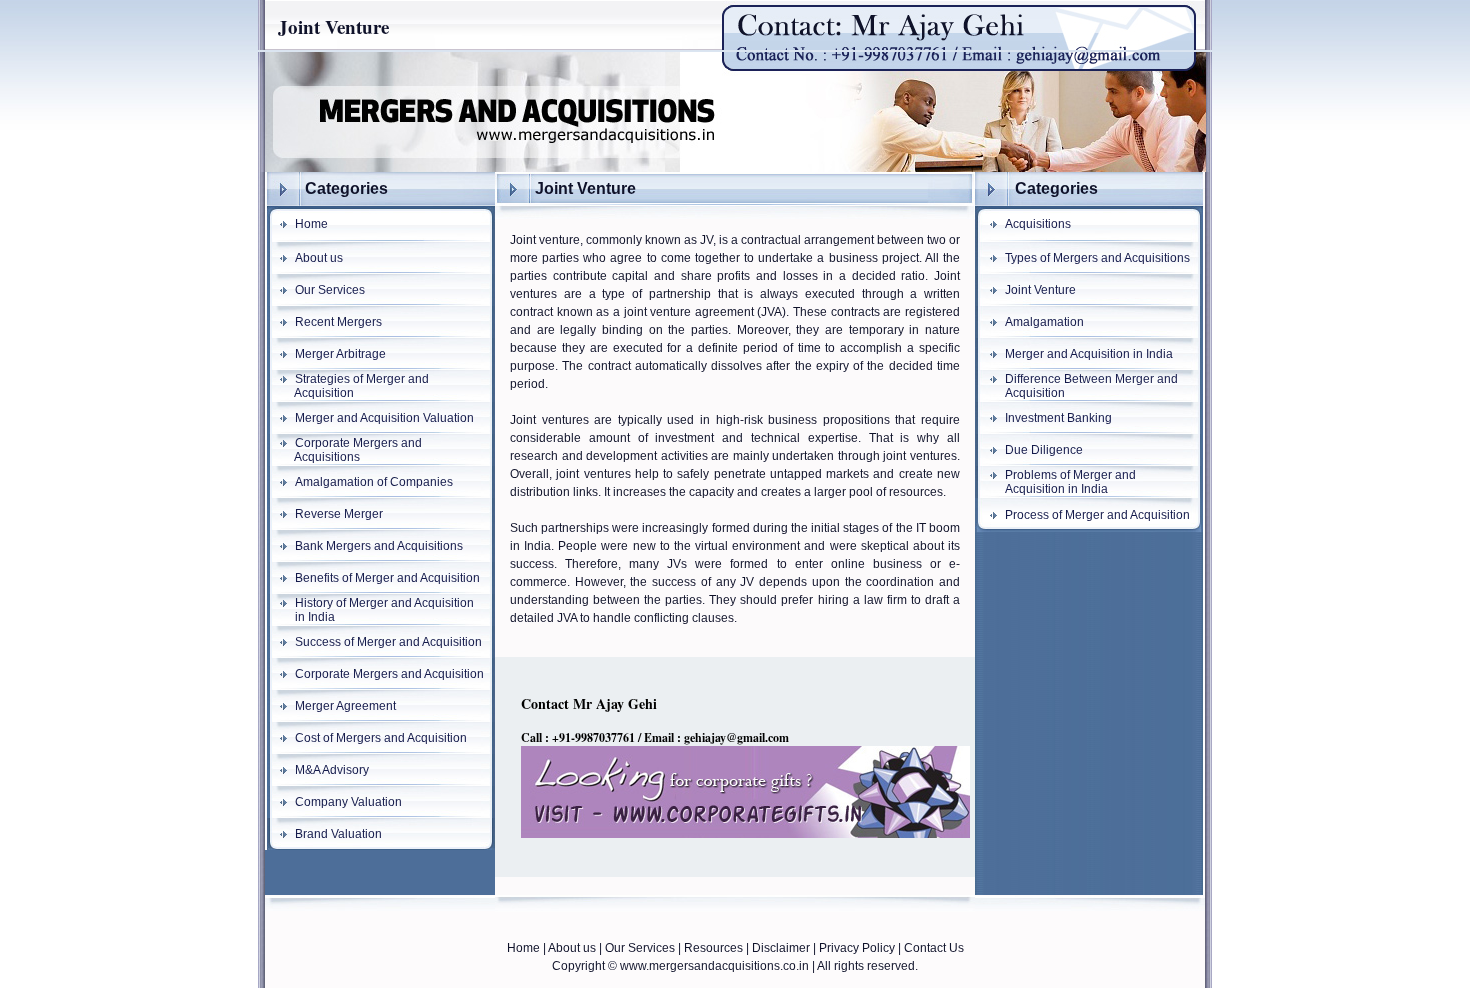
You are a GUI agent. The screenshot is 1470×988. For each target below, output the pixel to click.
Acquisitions (1038, 224)
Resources (713, 948)
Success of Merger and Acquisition (388, 642)
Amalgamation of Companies (374, 482)
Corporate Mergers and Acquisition (389, 674)
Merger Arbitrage (340, 354)
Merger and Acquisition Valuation (384, 418)
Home (311, 224)
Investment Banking (1058, 418)
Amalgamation (1044, 322)
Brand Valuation (338, 834)
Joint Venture (1040, 290)
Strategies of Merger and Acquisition (347, 386)
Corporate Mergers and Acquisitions (343, 450)
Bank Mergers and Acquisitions (379, 546)
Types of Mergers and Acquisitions (1097, 258)
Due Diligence (1044, 450)
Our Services (330, 290)
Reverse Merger (339, 514)
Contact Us (934, 948)
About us (319, 258)
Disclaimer (781, 948)
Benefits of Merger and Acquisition (387, 578)
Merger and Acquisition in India (1089, 354)
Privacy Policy (857, 948)
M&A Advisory (332, 770)
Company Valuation (348, 802)
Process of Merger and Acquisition (1097, 515)
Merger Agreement (345, 706)
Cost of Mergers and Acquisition (381, 738)
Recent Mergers (338, 322)
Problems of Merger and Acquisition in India (1055, 482)
